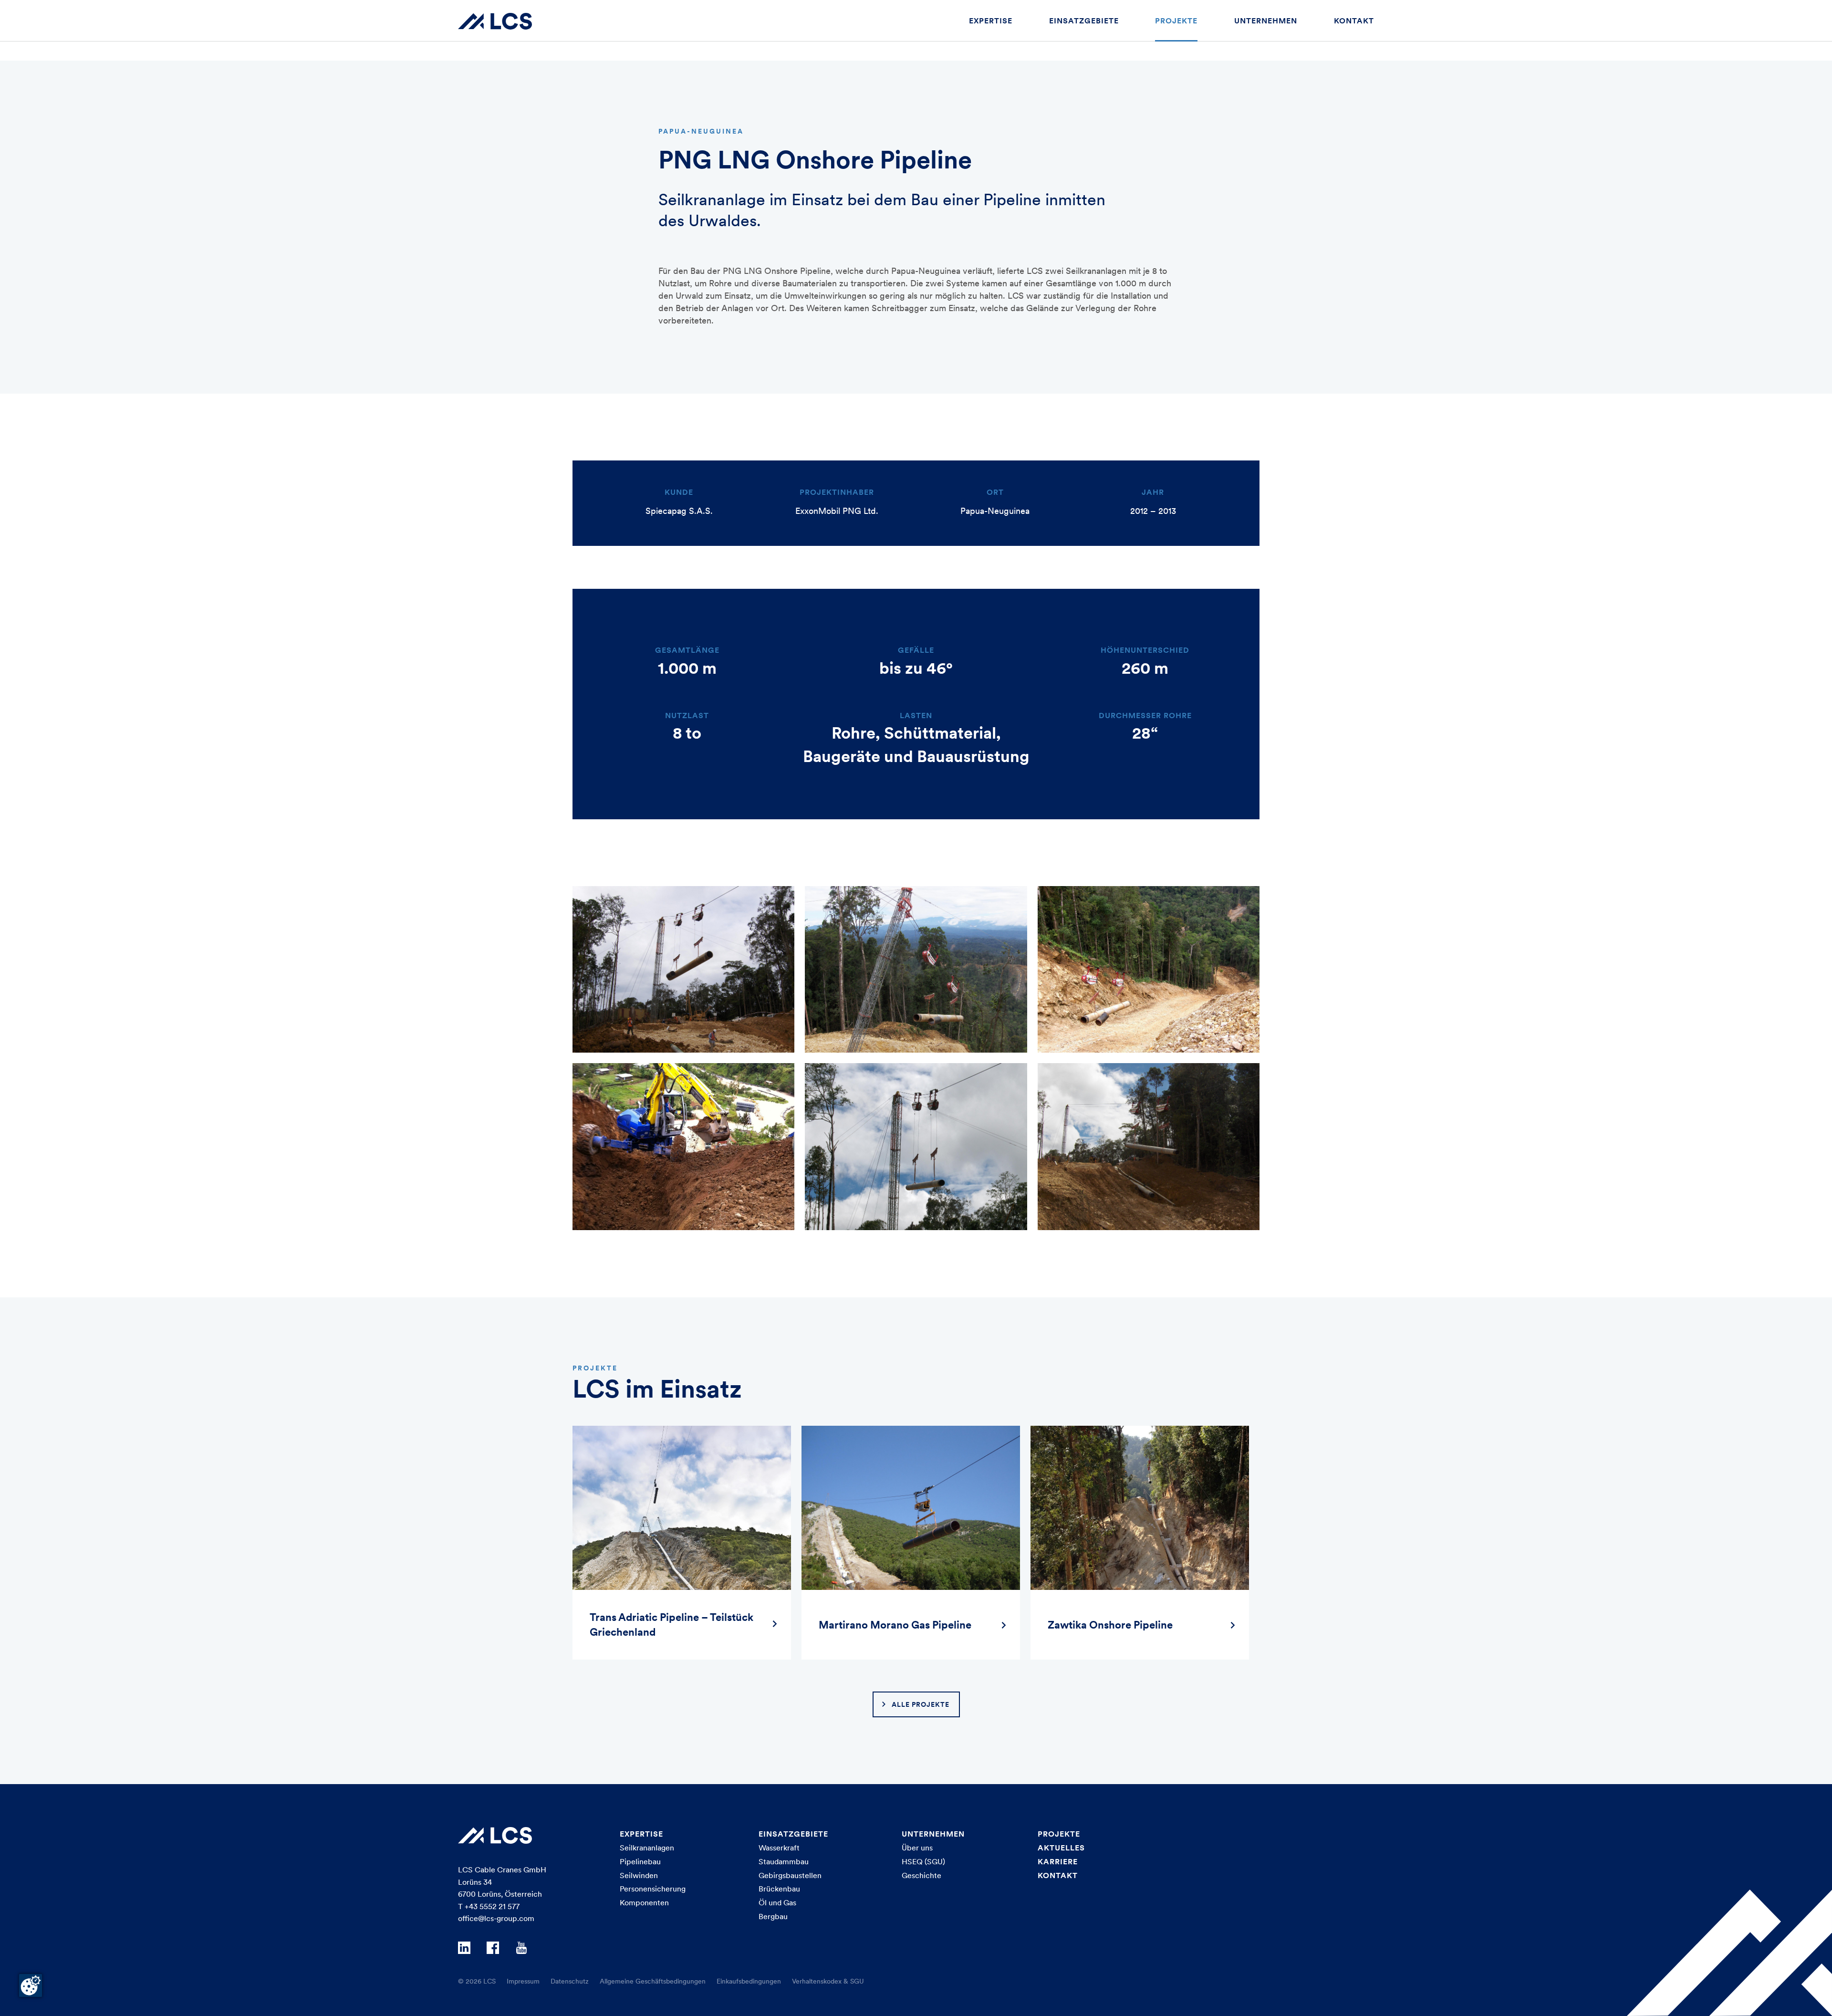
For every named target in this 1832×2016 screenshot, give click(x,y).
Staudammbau (784, 1861)
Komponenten (644, 1902)
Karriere (1058, 1861)
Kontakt (1354, 21)
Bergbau (773, 1916)
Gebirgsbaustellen (790, 1875)
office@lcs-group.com (496, 1918)
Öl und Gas (777, 1902)
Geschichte (921, 1875)
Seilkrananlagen (647, 1848)
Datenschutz (570, 1981)
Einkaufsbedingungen (749, 1981)
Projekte (1176, 21)
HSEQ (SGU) (923, 1861)
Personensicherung (653, 1889)
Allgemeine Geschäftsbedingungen (653, 1981)
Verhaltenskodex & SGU (828, 1981)
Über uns (917, 1848)
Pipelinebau (640, 1861)
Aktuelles (1061, 1848)
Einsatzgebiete (1084, 21)
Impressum (523, 1981)
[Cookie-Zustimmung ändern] (31, 1985)
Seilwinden (639, 1875)
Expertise (991, 21)
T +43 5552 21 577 (489, 1906)
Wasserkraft (779, 1848)
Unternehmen (1266, 21)
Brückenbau (779, 1889)
